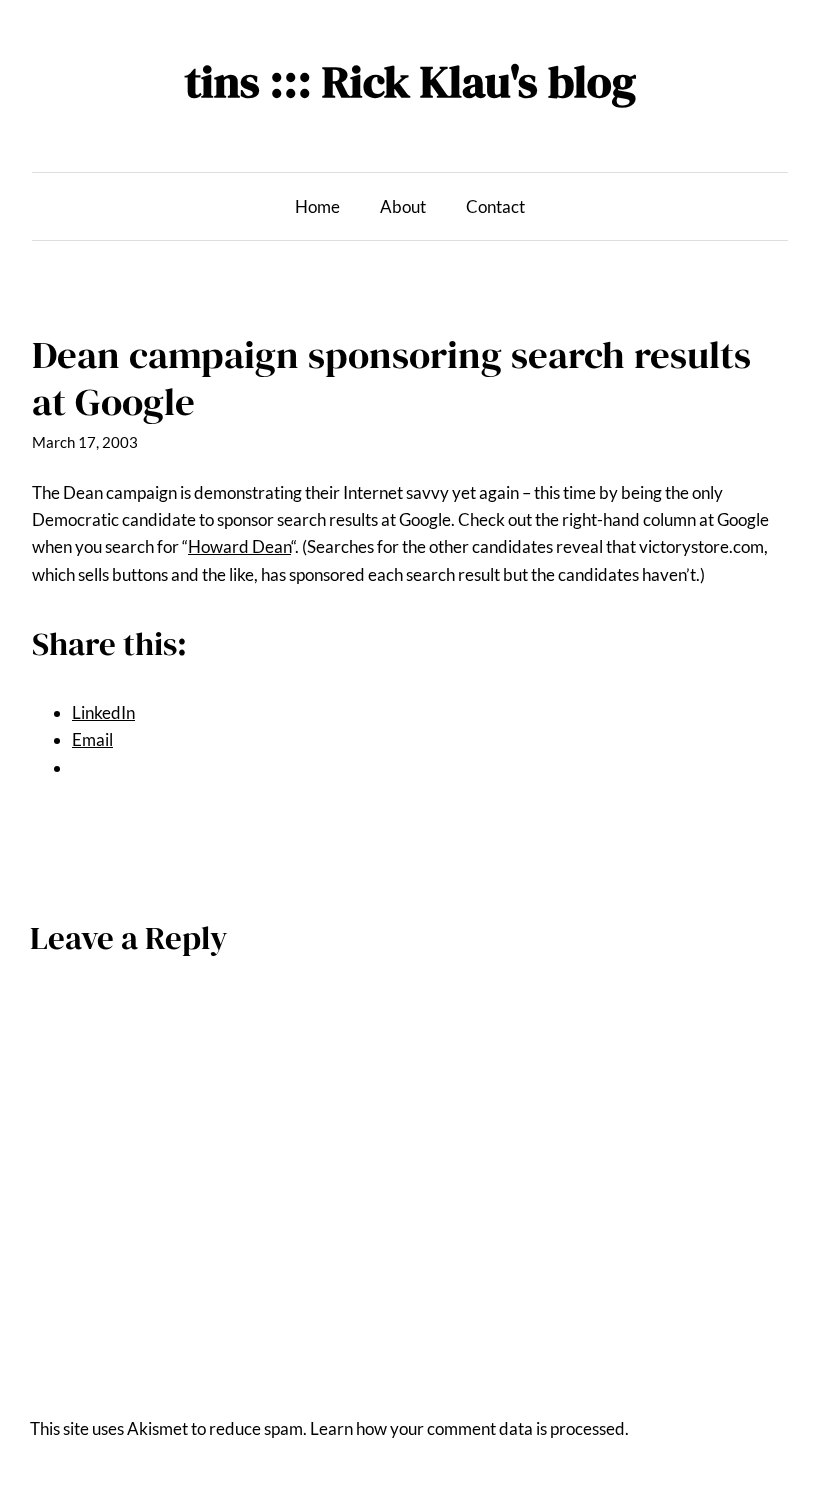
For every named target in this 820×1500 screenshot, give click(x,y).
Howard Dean (239, 546)
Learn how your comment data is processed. (469, 1428)
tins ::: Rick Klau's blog (410, 81)
